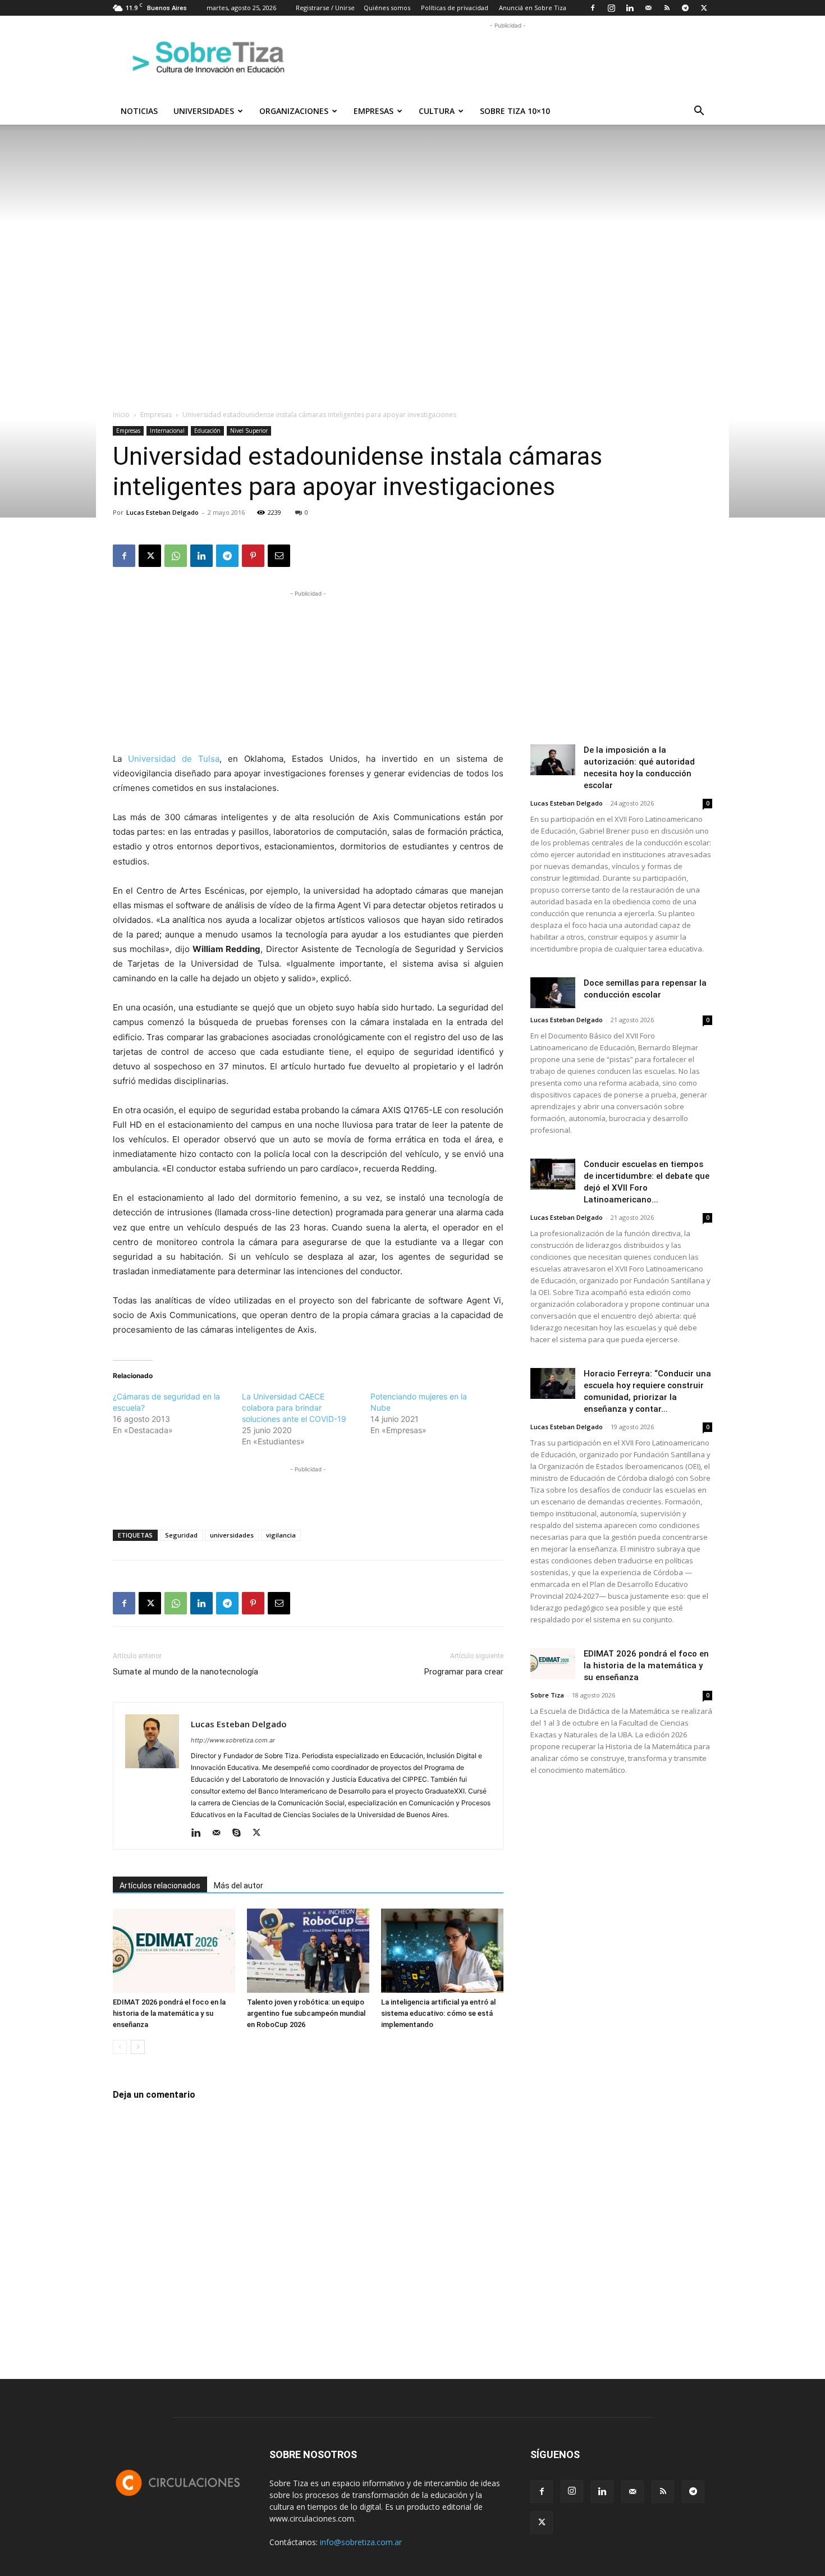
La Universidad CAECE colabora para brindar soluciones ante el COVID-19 (294, 1408)
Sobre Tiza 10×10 (515, 111)
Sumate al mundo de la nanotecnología (185, 1672)
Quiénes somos (387, 8)
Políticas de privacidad (455, 8)
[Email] (279, 556)
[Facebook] (593, 8)
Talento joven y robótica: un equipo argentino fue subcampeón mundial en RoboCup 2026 (306, 2013)
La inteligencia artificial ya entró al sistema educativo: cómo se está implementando (438, 2013)
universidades (232, 1535)
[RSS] (667, 8)
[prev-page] (120, 2047)
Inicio (121, 415)
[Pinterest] (253, 556)
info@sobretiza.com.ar (361, 2542)
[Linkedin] (630, 8)
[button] (699, 112)
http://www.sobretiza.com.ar (233, 1740)
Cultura (437, 111)
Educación (207, 431)
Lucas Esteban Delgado (162, 512)
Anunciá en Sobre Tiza (533, 8)
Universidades (204, 111)
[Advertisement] (508, 57)
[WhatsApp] (176, 556)
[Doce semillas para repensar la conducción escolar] (553, 993)
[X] (704, 8)
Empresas (373, 111)
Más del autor (239, 1886)
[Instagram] (611, 8)
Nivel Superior (249, 431)
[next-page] (138, 2047)
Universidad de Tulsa (174, 759)
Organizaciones (294, 111)
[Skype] (240, 1833)
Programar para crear (464, 1672)
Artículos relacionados (160, 1886)
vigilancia (281, 1535)
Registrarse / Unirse (325, 8)
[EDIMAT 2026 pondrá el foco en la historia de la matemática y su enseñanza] (174, 1951)
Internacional (167, 431)
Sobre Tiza (547, 1695)
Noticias (139, 111)
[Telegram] (685, 8)
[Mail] (648, 8)
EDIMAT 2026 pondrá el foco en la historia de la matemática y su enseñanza (169, 2013)
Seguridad (181, 1535)
